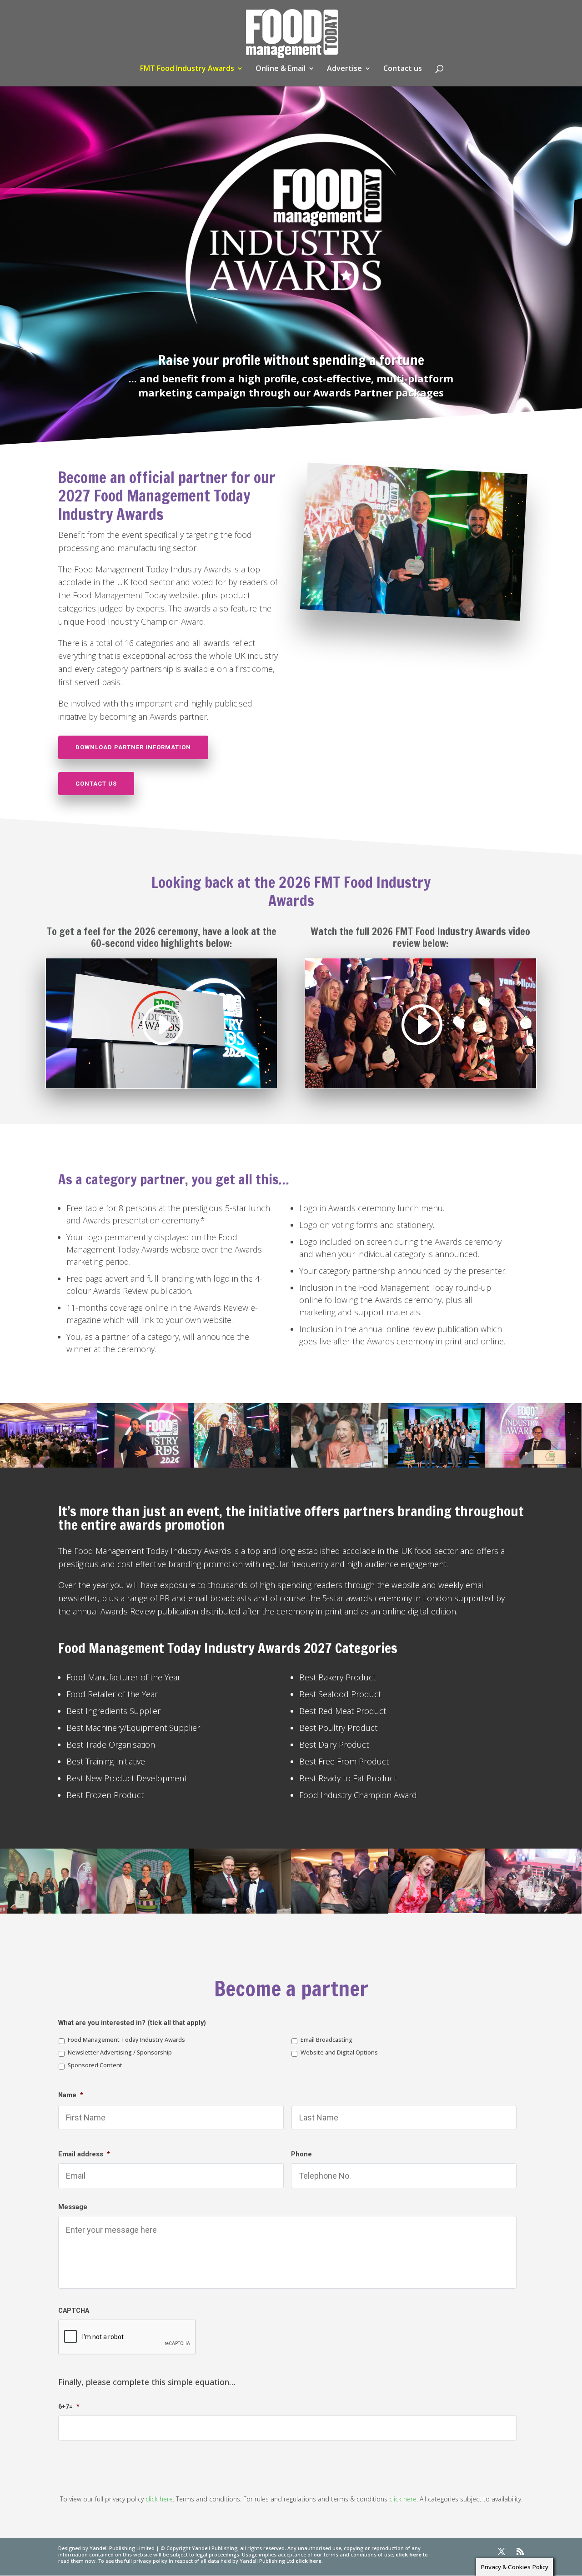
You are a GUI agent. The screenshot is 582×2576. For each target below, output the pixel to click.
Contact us (403, 69)
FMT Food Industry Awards (187, 69)
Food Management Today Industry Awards (126, 2040)
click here (159, 2499)
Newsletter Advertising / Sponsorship (120, 2052)
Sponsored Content (95, 2065)
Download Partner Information (133, 747)
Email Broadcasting (326, 2040)
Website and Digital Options (339, 2052)
